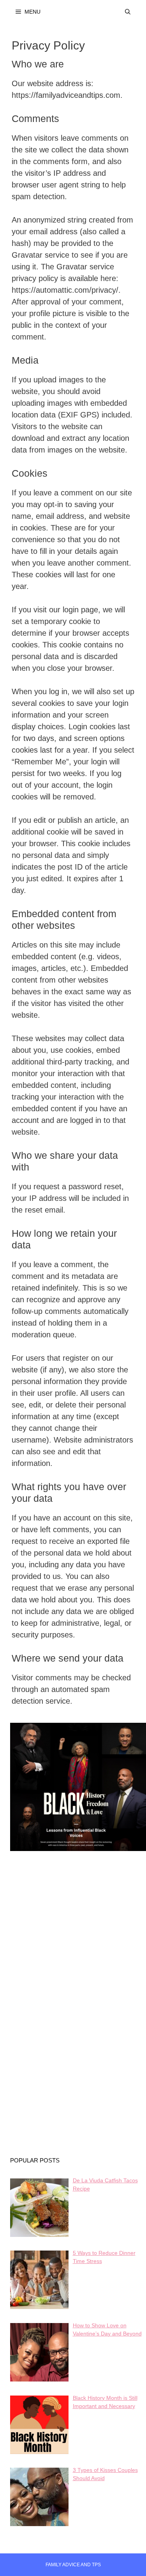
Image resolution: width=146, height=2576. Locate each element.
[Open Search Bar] (128, 12)
